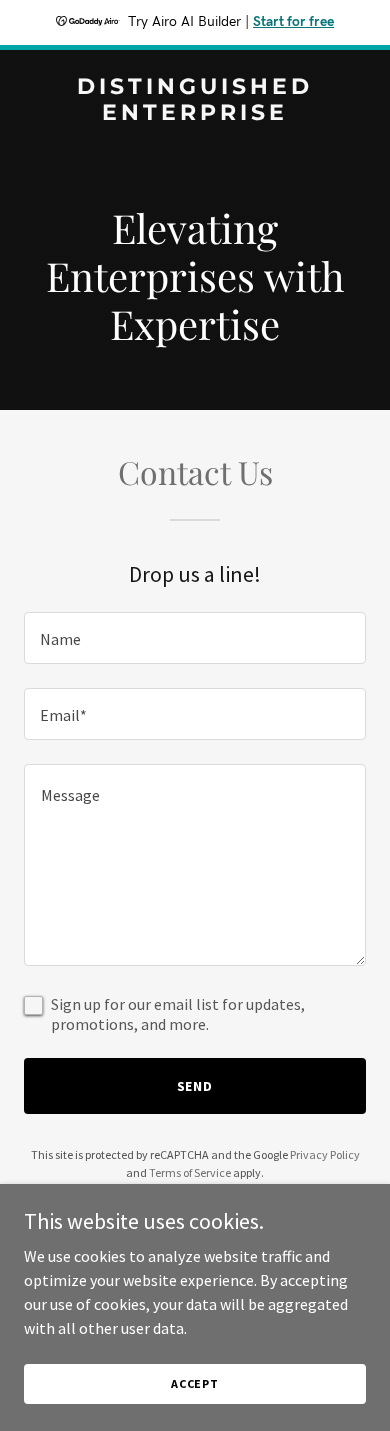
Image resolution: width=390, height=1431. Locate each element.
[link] (195, 114)
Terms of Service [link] (190, 1172)
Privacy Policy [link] (325, 1154)
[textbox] (195, 638)
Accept (195, 1383)
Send (195, 1086)
